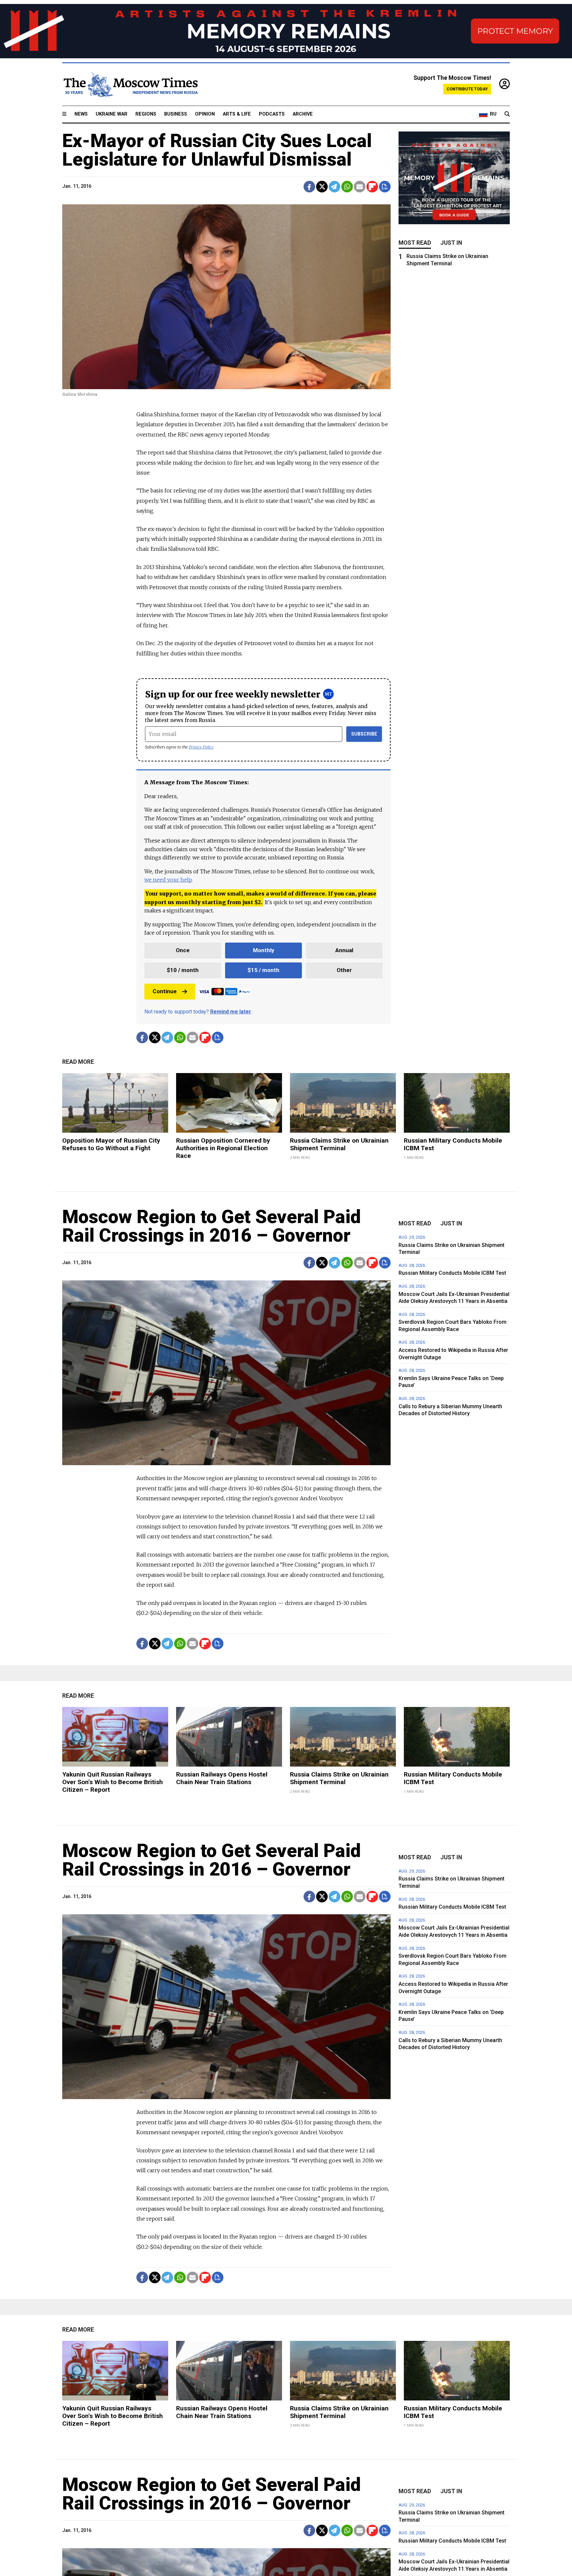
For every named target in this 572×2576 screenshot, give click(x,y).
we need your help (168, 880)
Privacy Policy (201, 747)
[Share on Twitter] (322, 187)
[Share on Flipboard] (372, 187)
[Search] (507, 114)
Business (176, 114)
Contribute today (467, 89)
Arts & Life (237, 114)
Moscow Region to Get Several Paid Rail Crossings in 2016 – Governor (212, 1226)
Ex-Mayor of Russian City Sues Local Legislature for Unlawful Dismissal (217, 150)
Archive (303, 114)
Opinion (205, 114)
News (81, 114)
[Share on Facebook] (309, 187)
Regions (146, 114)
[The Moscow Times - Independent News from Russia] (130, 84)
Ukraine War (112, 114)
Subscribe (364, 734)
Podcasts (272, 114)
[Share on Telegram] (334, 187)
